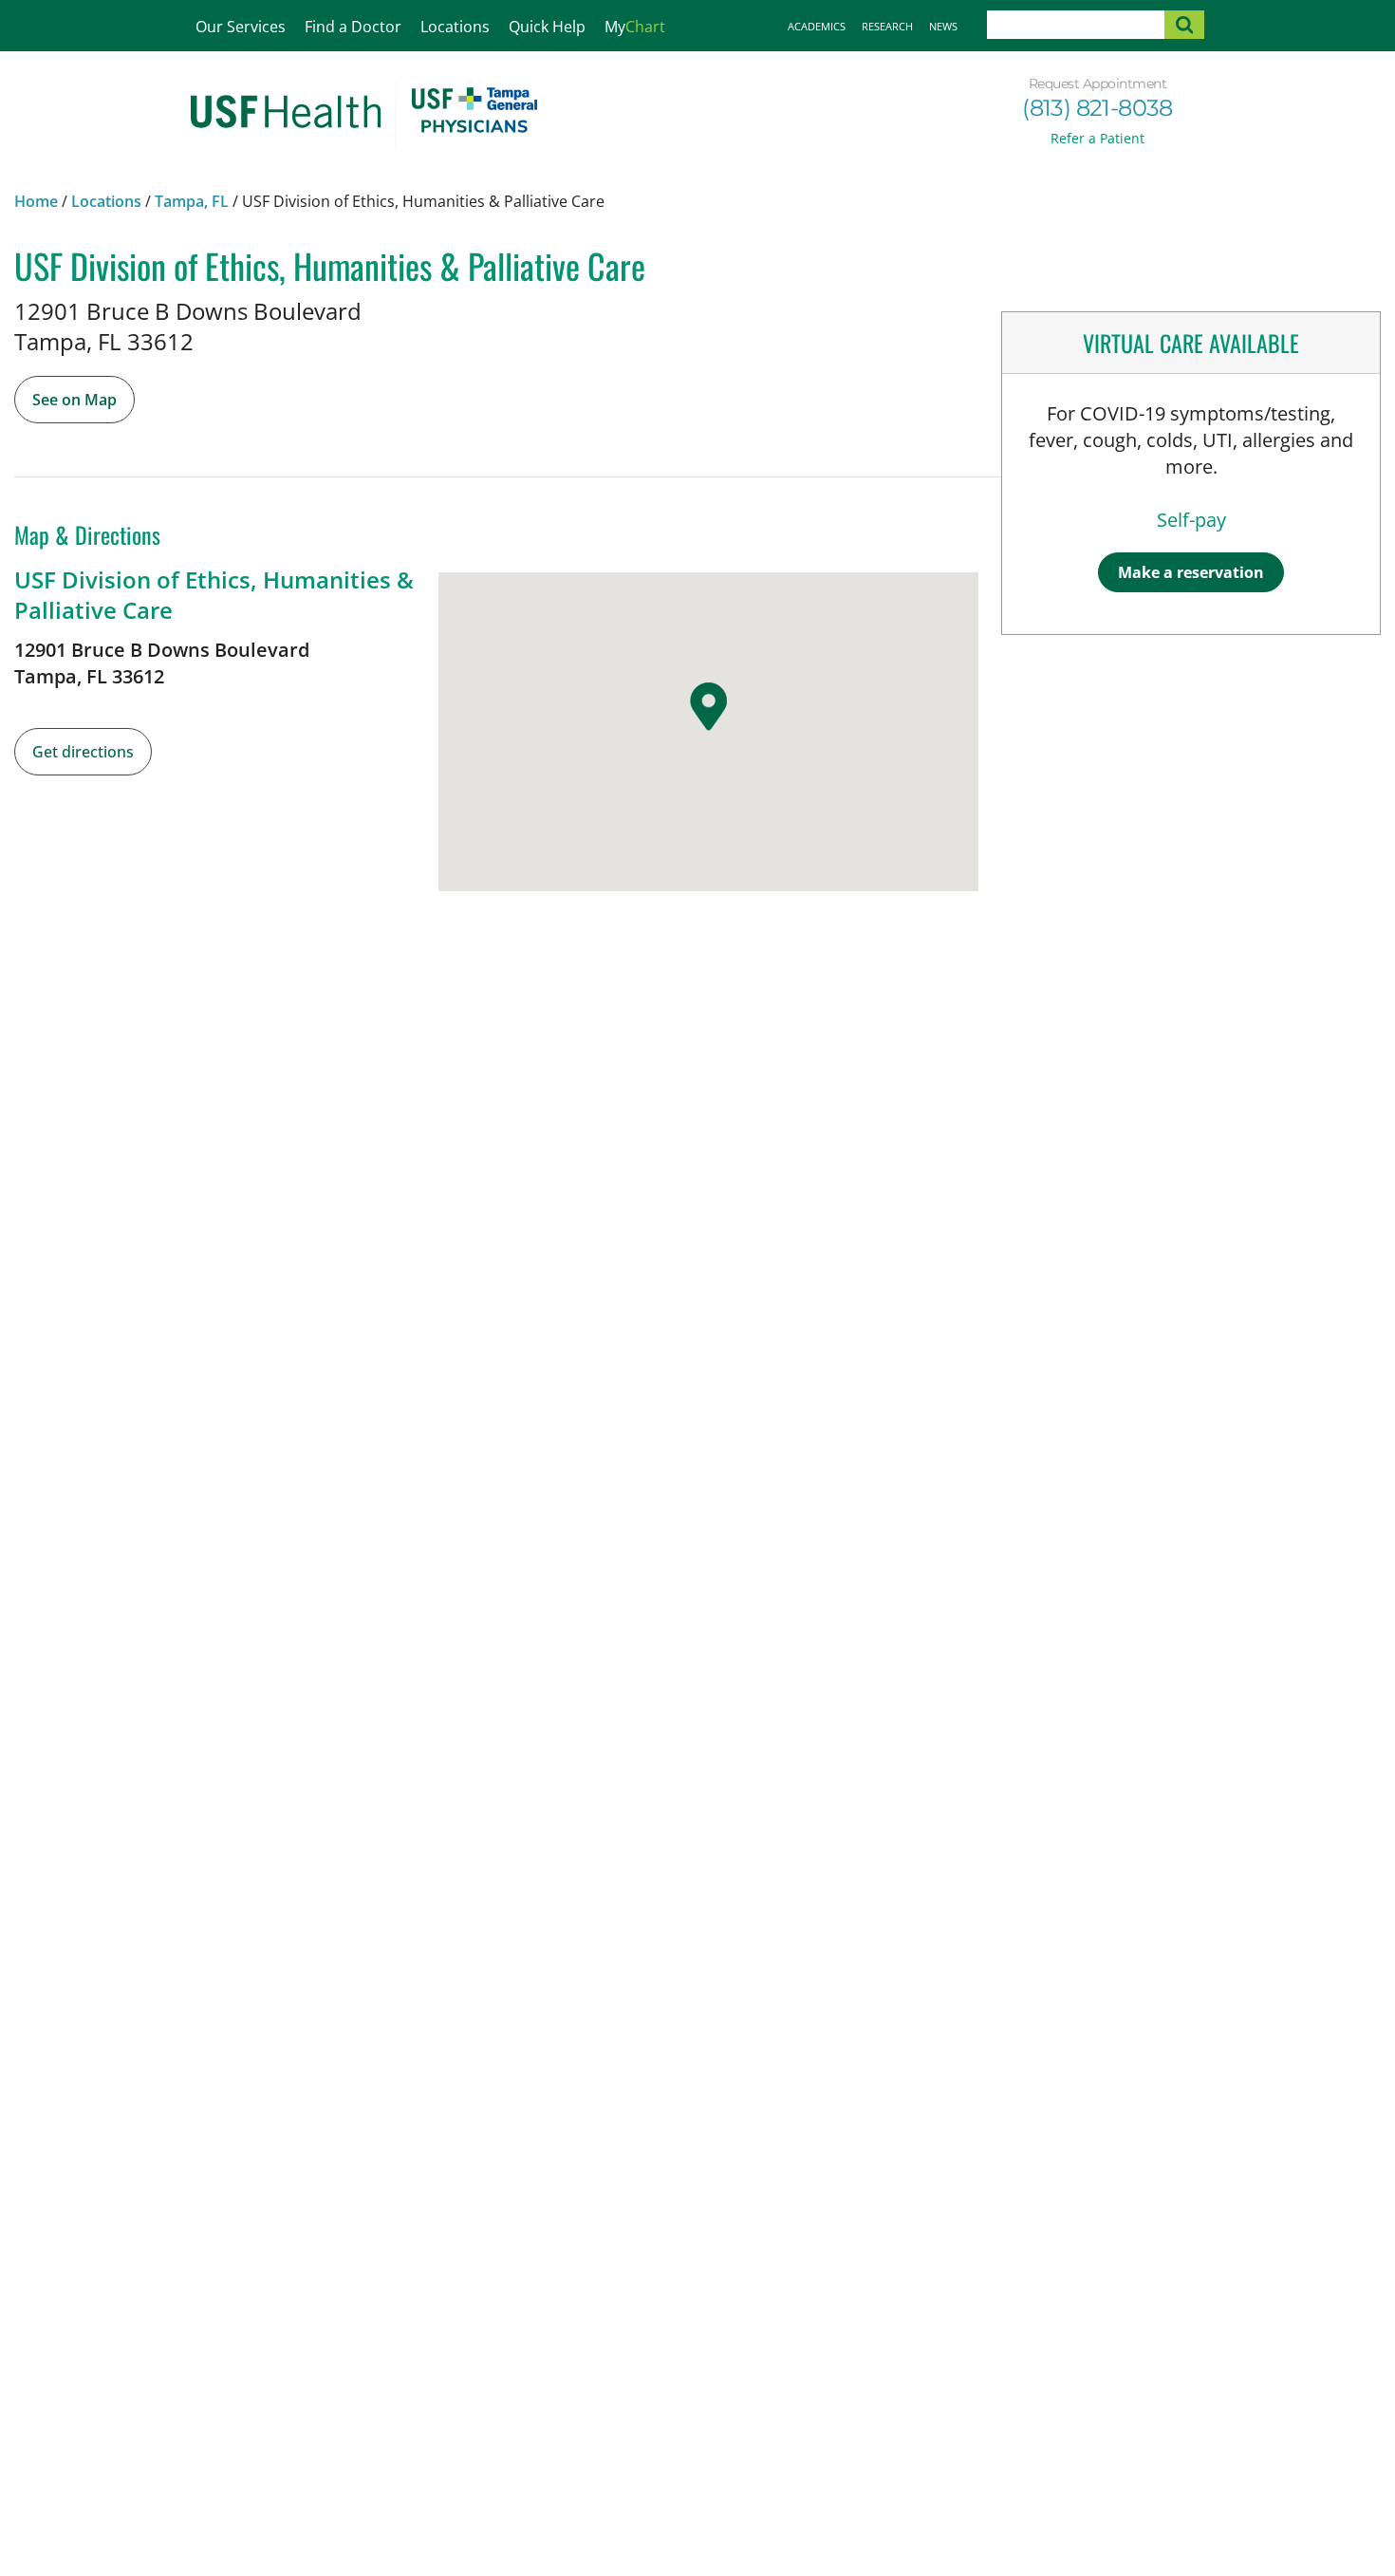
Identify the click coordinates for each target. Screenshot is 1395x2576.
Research (887, 26)
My (635, 27)
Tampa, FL (192, 201)
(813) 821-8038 (1097, 108)
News (943, 26)
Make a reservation (1191, 572)
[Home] (364, 115)
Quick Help (547, 27)
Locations (455, 27)
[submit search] (1184, 25)
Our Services (241, 27)
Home (36, 201)
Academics (817, 26)
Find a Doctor (353, 27)
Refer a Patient (1097, 138)
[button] (708, 707)
